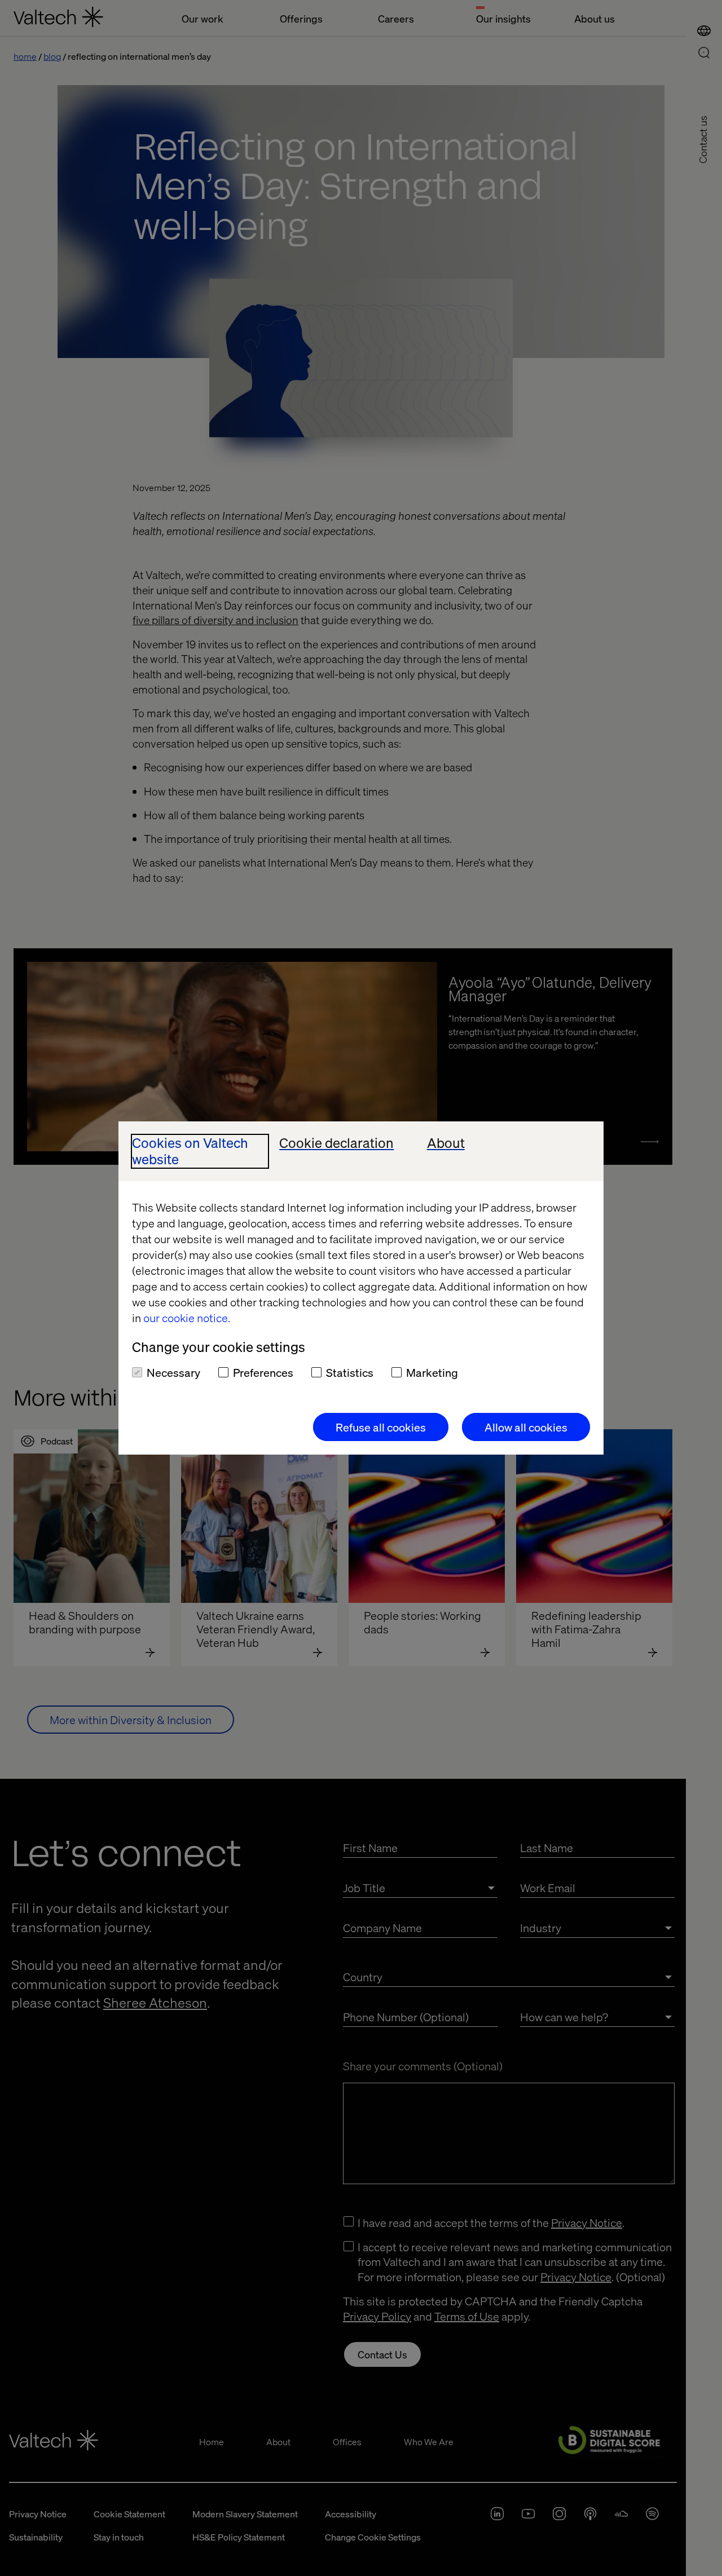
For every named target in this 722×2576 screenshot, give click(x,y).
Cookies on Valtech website (190, 1151)
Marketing (432, 1372)
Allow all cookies (526, 1427)
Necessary (173, 1372)
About (446, 1143)
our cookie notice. (187, 1318)
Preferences (263, 1372)
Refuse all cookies (381, 1427)
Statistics (350, 1372)
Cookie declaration (336, 1143)
